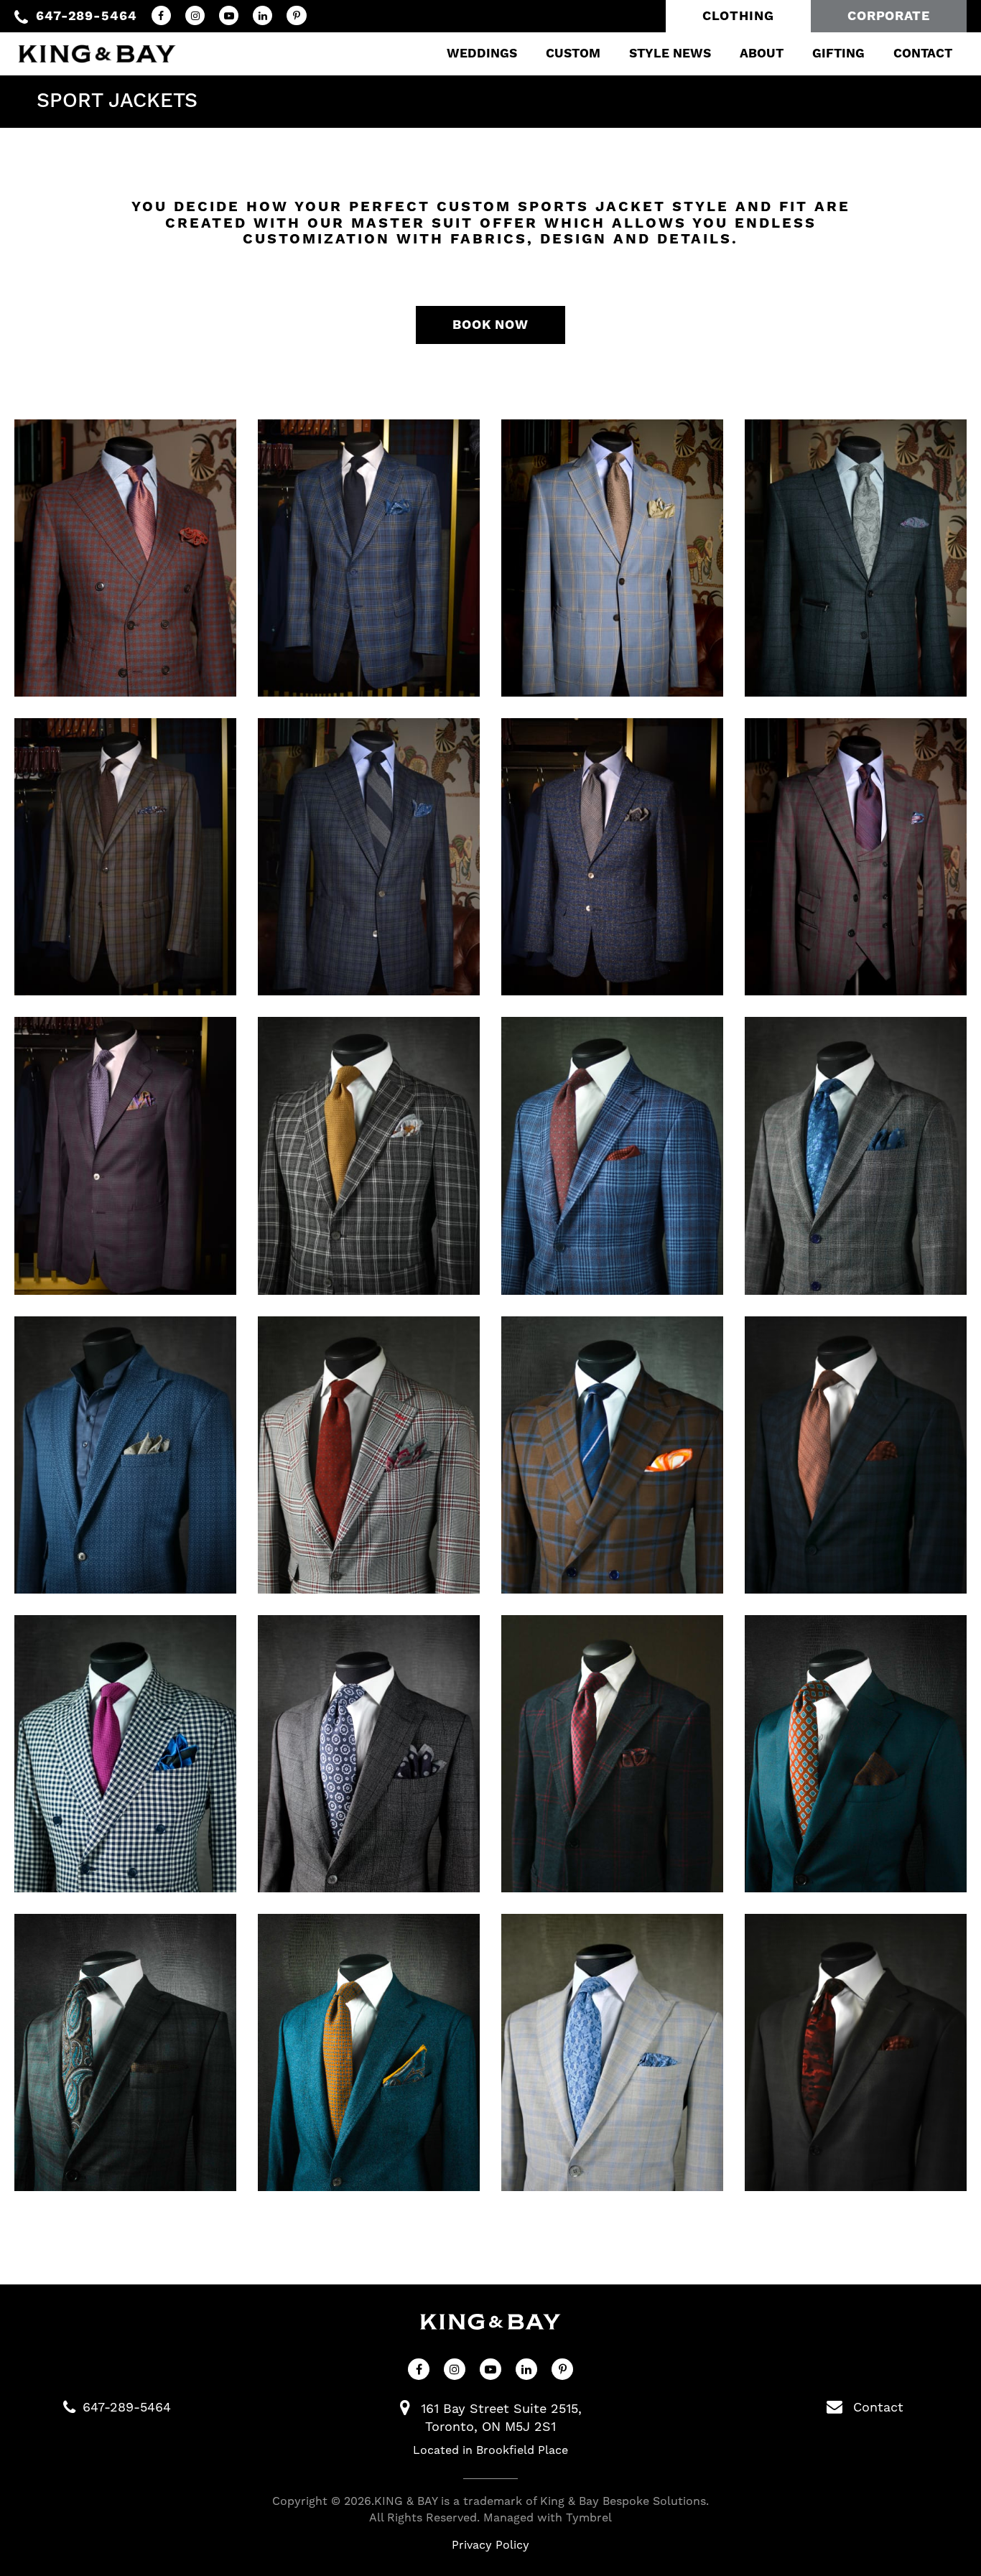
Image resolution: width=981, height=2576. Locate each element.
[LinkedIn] (262, 15)
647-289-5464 (87, 16)
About (762, 54)
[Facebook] (161, 15)
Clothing (738, 16)
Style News (670, 54)
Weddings (482, 54)
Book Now (490, 325)
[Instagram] (195, 15)
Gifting (838, 54)
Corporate (889, 16)
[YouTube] (229, 15)
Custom (573, 54)
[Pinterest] (296, 15)
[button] (125, 558)
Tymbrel (589, 2517)
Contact (923, 54)
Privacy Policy (490, 2545)
